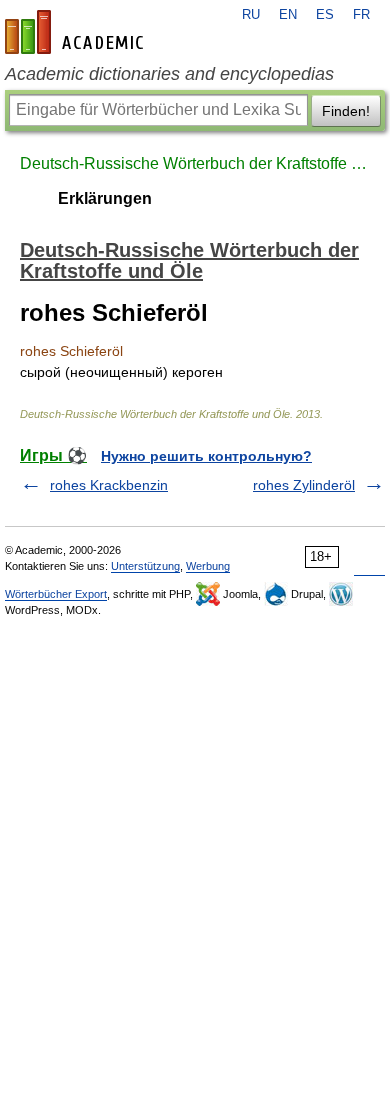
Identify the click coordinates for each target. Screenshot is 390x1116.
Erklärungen (105, 198)
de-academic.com (77, 32)
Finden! (346, 111)
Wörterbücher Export (56, 594)
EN (288, 15)
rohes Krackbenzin (109, 485)
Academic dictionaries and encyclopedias (169, 74)
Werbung (208, 566)
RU (251, 15)
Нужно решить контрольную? (206, 456)
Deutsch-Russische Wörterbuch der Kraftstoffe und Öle (195, 163)
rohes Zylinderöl (304, 485)
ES (325, 15)
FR (361, 15)
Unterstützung (145, 566)
